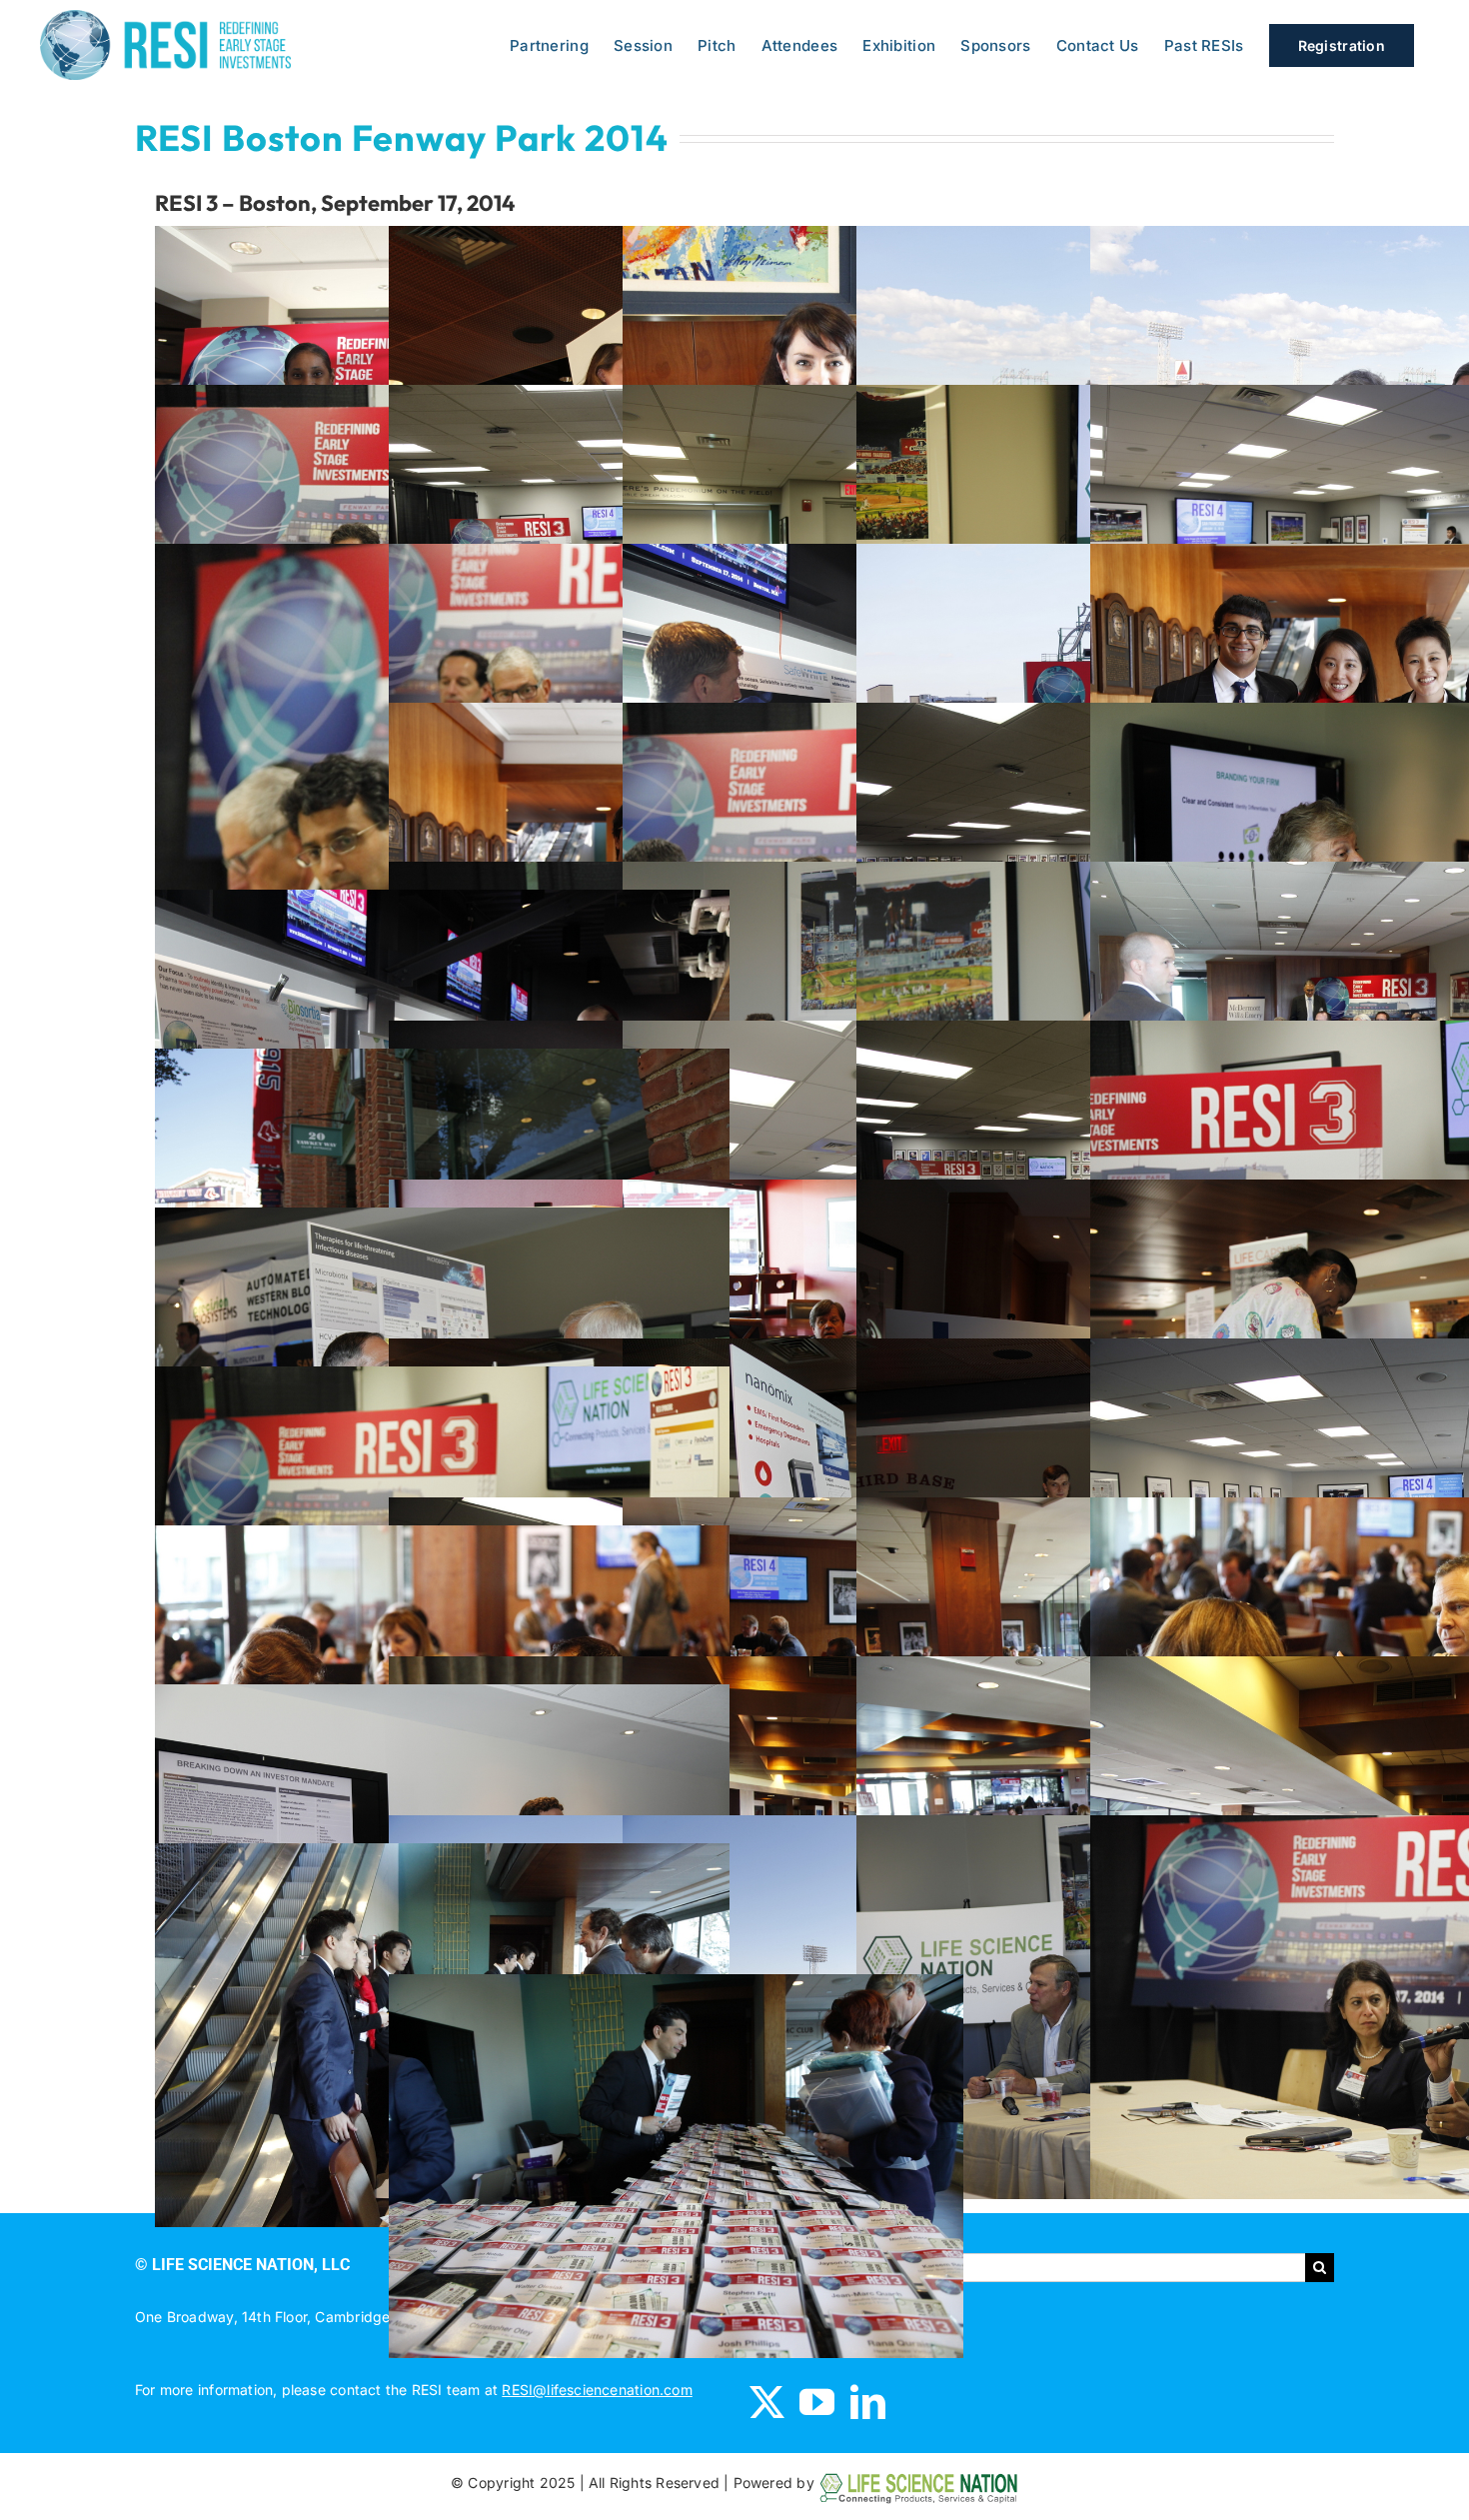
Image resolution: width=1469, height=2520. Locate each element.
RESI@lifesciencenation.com (597, 2390)
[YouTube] (817, 2402)
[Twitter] (767, 2402)
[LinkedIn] (868, 2402)
